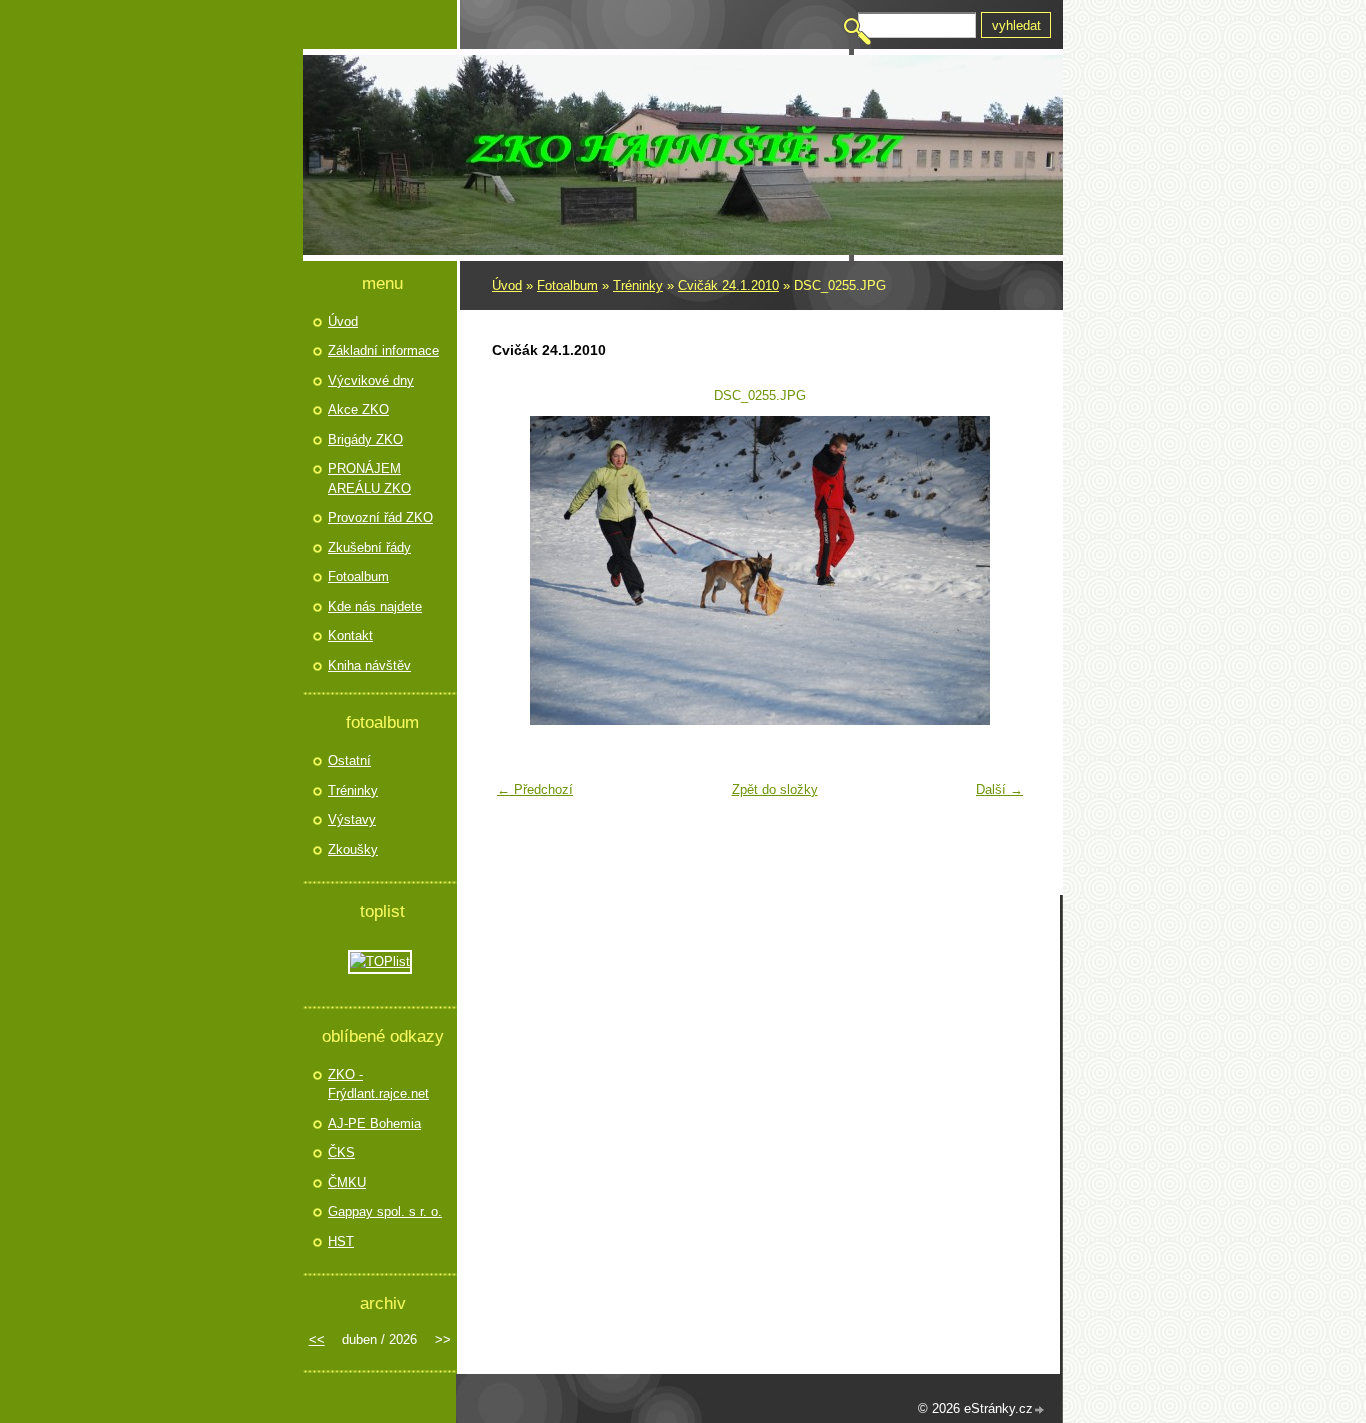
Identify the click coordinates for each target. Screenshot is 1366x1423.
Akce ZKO (358, 409)
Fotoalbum (567, 285)
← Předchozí (535, 789)
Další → (999, 789)
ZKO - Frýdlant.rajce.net (378, 1084)
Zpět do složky (775, 789)
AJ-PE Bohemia (374, 1123)
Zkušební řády (369, 547)
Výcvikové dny (371, 380)
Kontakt (350, 635)
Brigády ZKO (365, 439)
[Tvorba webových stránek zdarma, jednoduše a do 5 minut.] (1040, 1410)
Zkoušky (353, 849)
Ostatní (349, 760)
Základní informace (383, 350)
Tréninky (638, 285)
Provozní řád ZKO (380, 517)
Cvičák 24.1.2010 (728, 285)
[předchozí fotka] (519, 570)
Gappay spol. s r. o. (385, 1211)
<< (317, 1339)
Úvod (507, 285)
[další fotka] (1000, 570)
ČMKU (347, 1182)
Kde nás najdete (375, 606)
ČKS (341, 1152)
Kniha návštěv (369, 665)
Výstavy (352, 819)
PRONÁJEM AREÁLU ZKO (369, 478)
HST (341, 1241)
